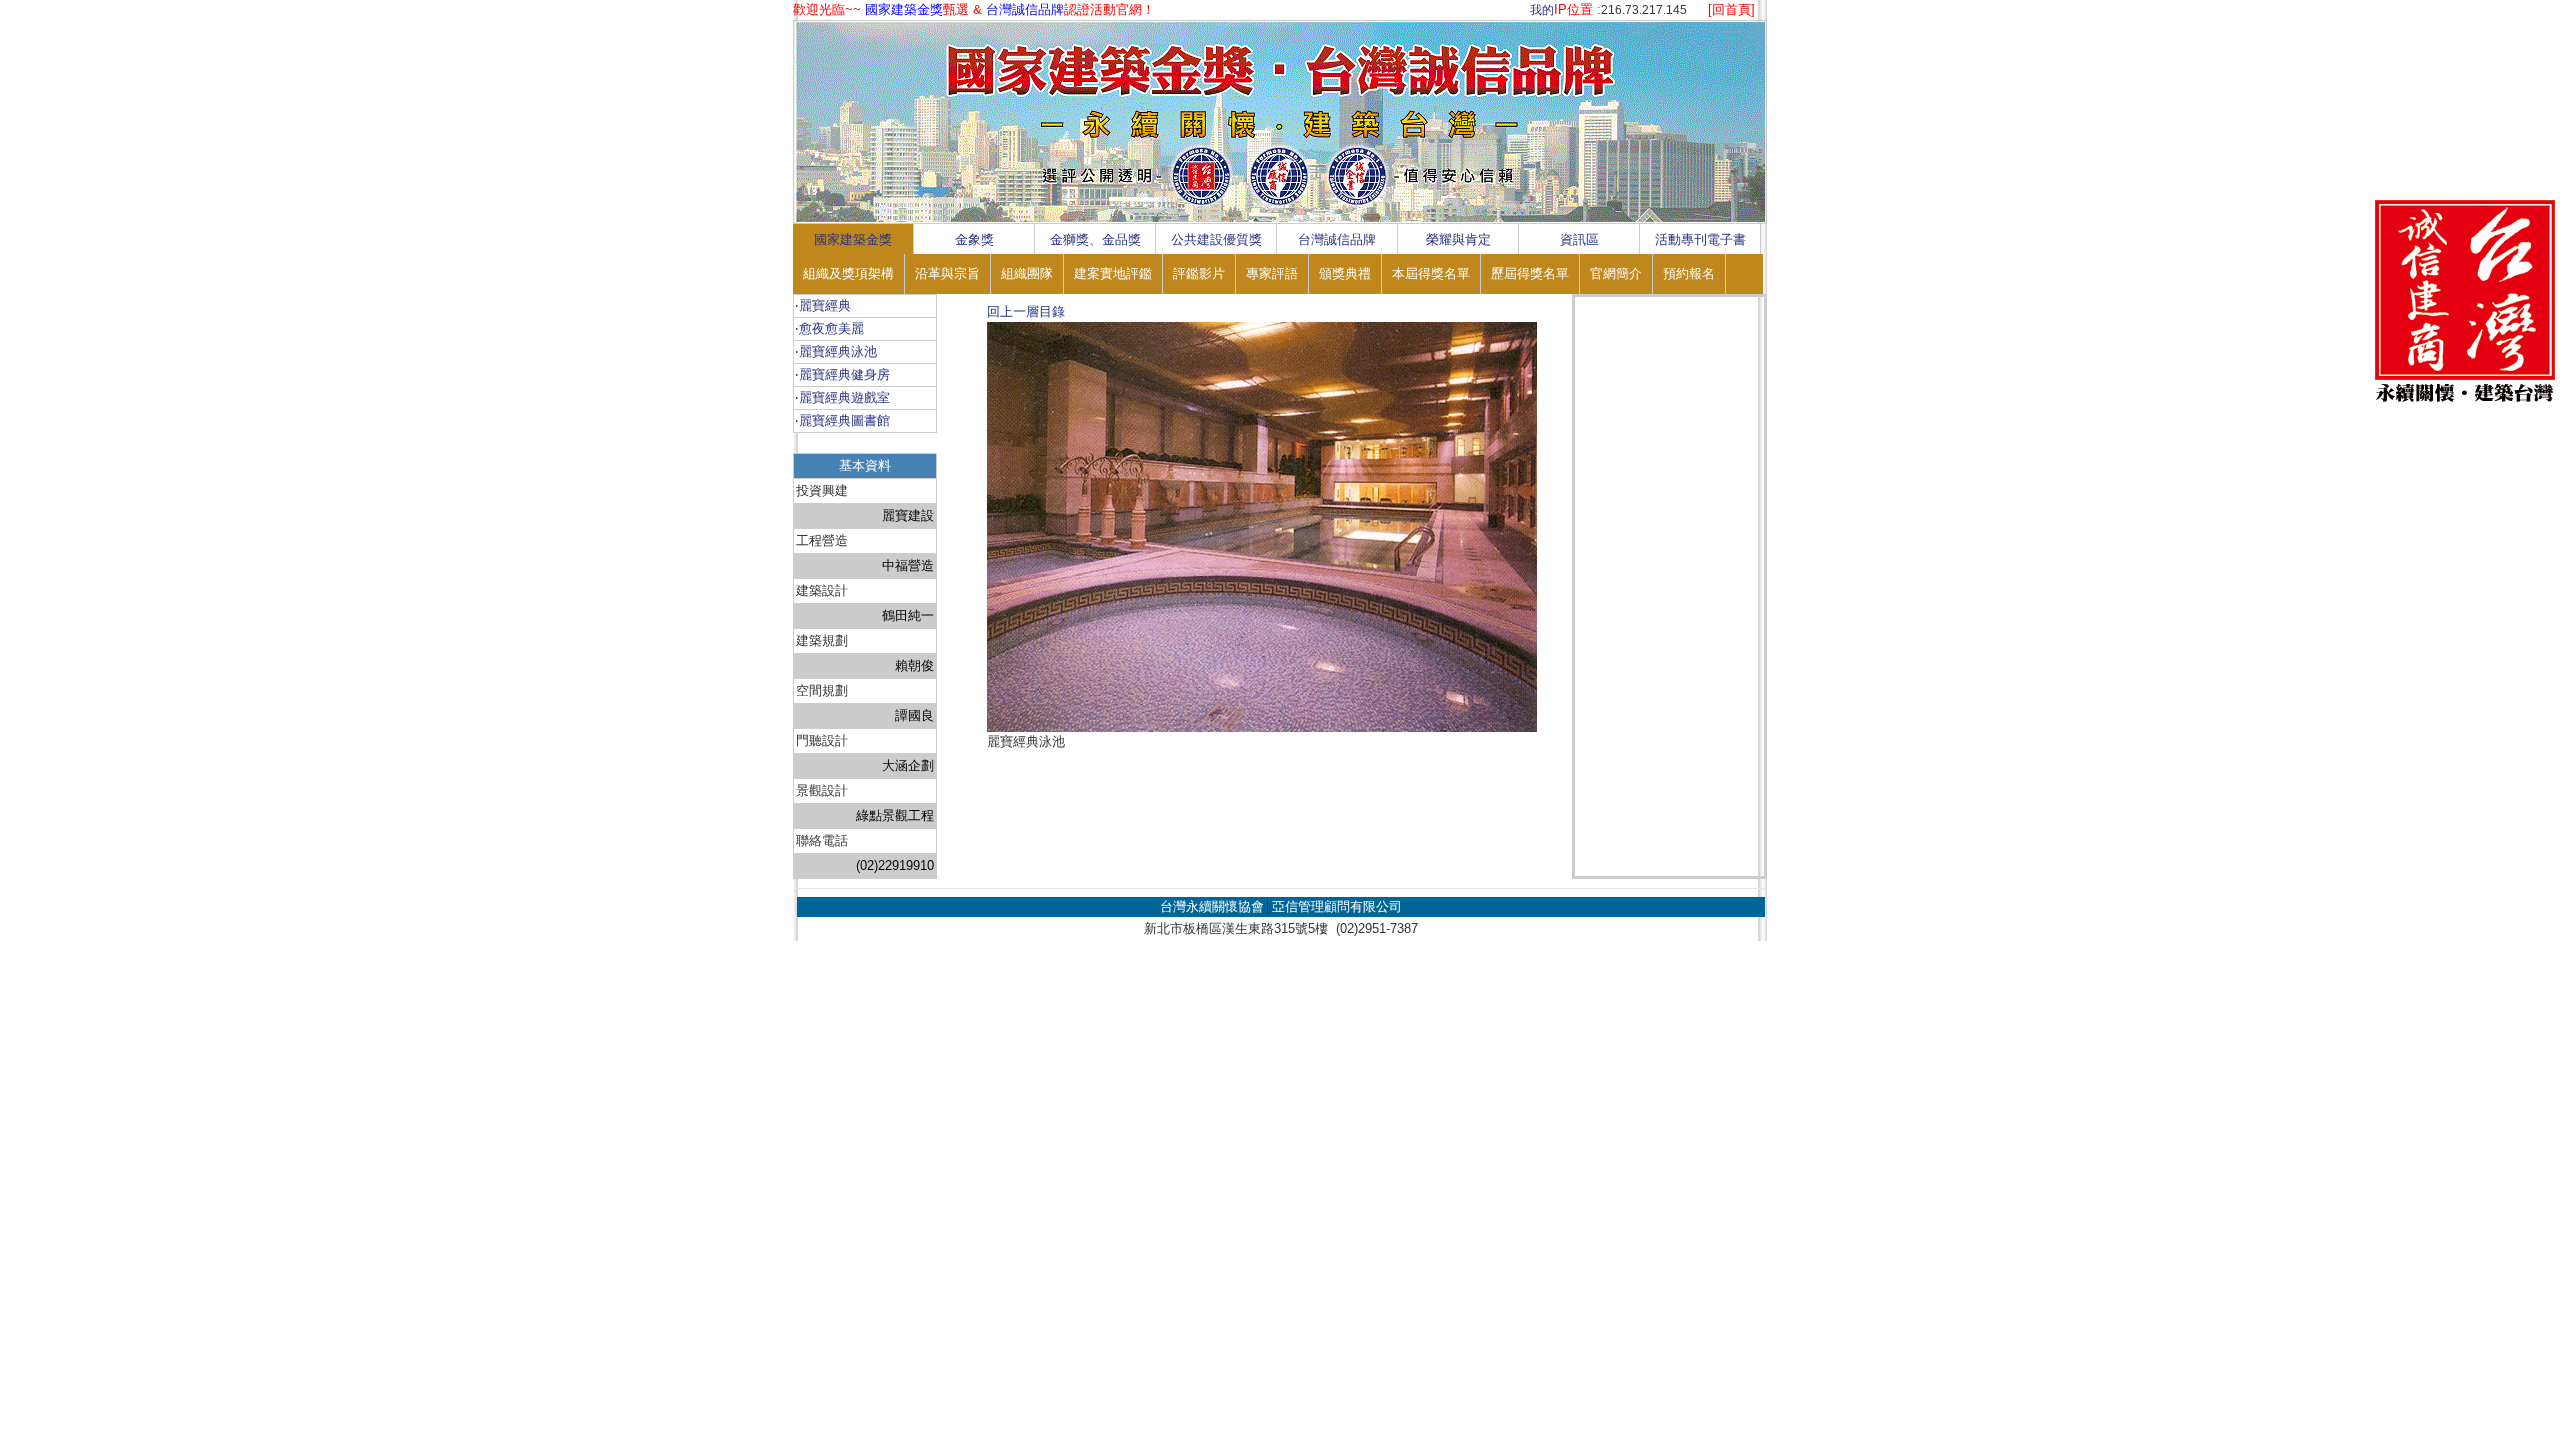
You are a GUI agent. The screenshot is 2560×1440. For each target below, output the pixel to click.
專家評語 (1272, 273)
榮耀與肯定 (1458, 239)
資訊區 (1579, 239)
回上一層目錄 (1026, 311)
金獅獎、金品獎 (1095, 239)
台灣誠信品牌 (1337, 239)
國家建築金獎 (853, 239)
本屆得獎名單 (1431, 273)
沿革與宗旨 (947, 273)
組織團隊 (1027, 273)
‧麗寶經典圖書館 (842, 420)
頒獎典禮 (1345, 273)
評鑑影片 (1199, 273)
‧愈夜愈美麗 (829, 328)
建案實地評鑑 (1113, 273)
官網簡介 (1616, 273)
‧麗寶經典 (823, 305)
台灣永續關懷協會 (1212, 906)
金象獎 (974, 239)
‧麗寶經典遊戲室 (842, 397)
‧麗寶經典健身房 (842, 374)
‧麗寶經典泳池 (836, 351)
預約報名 (1689, 273)
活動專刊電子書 (1700, 239)
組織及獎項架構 (848, 273)
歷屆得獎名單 (1530, 273)
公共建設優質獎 (1216, 239)
